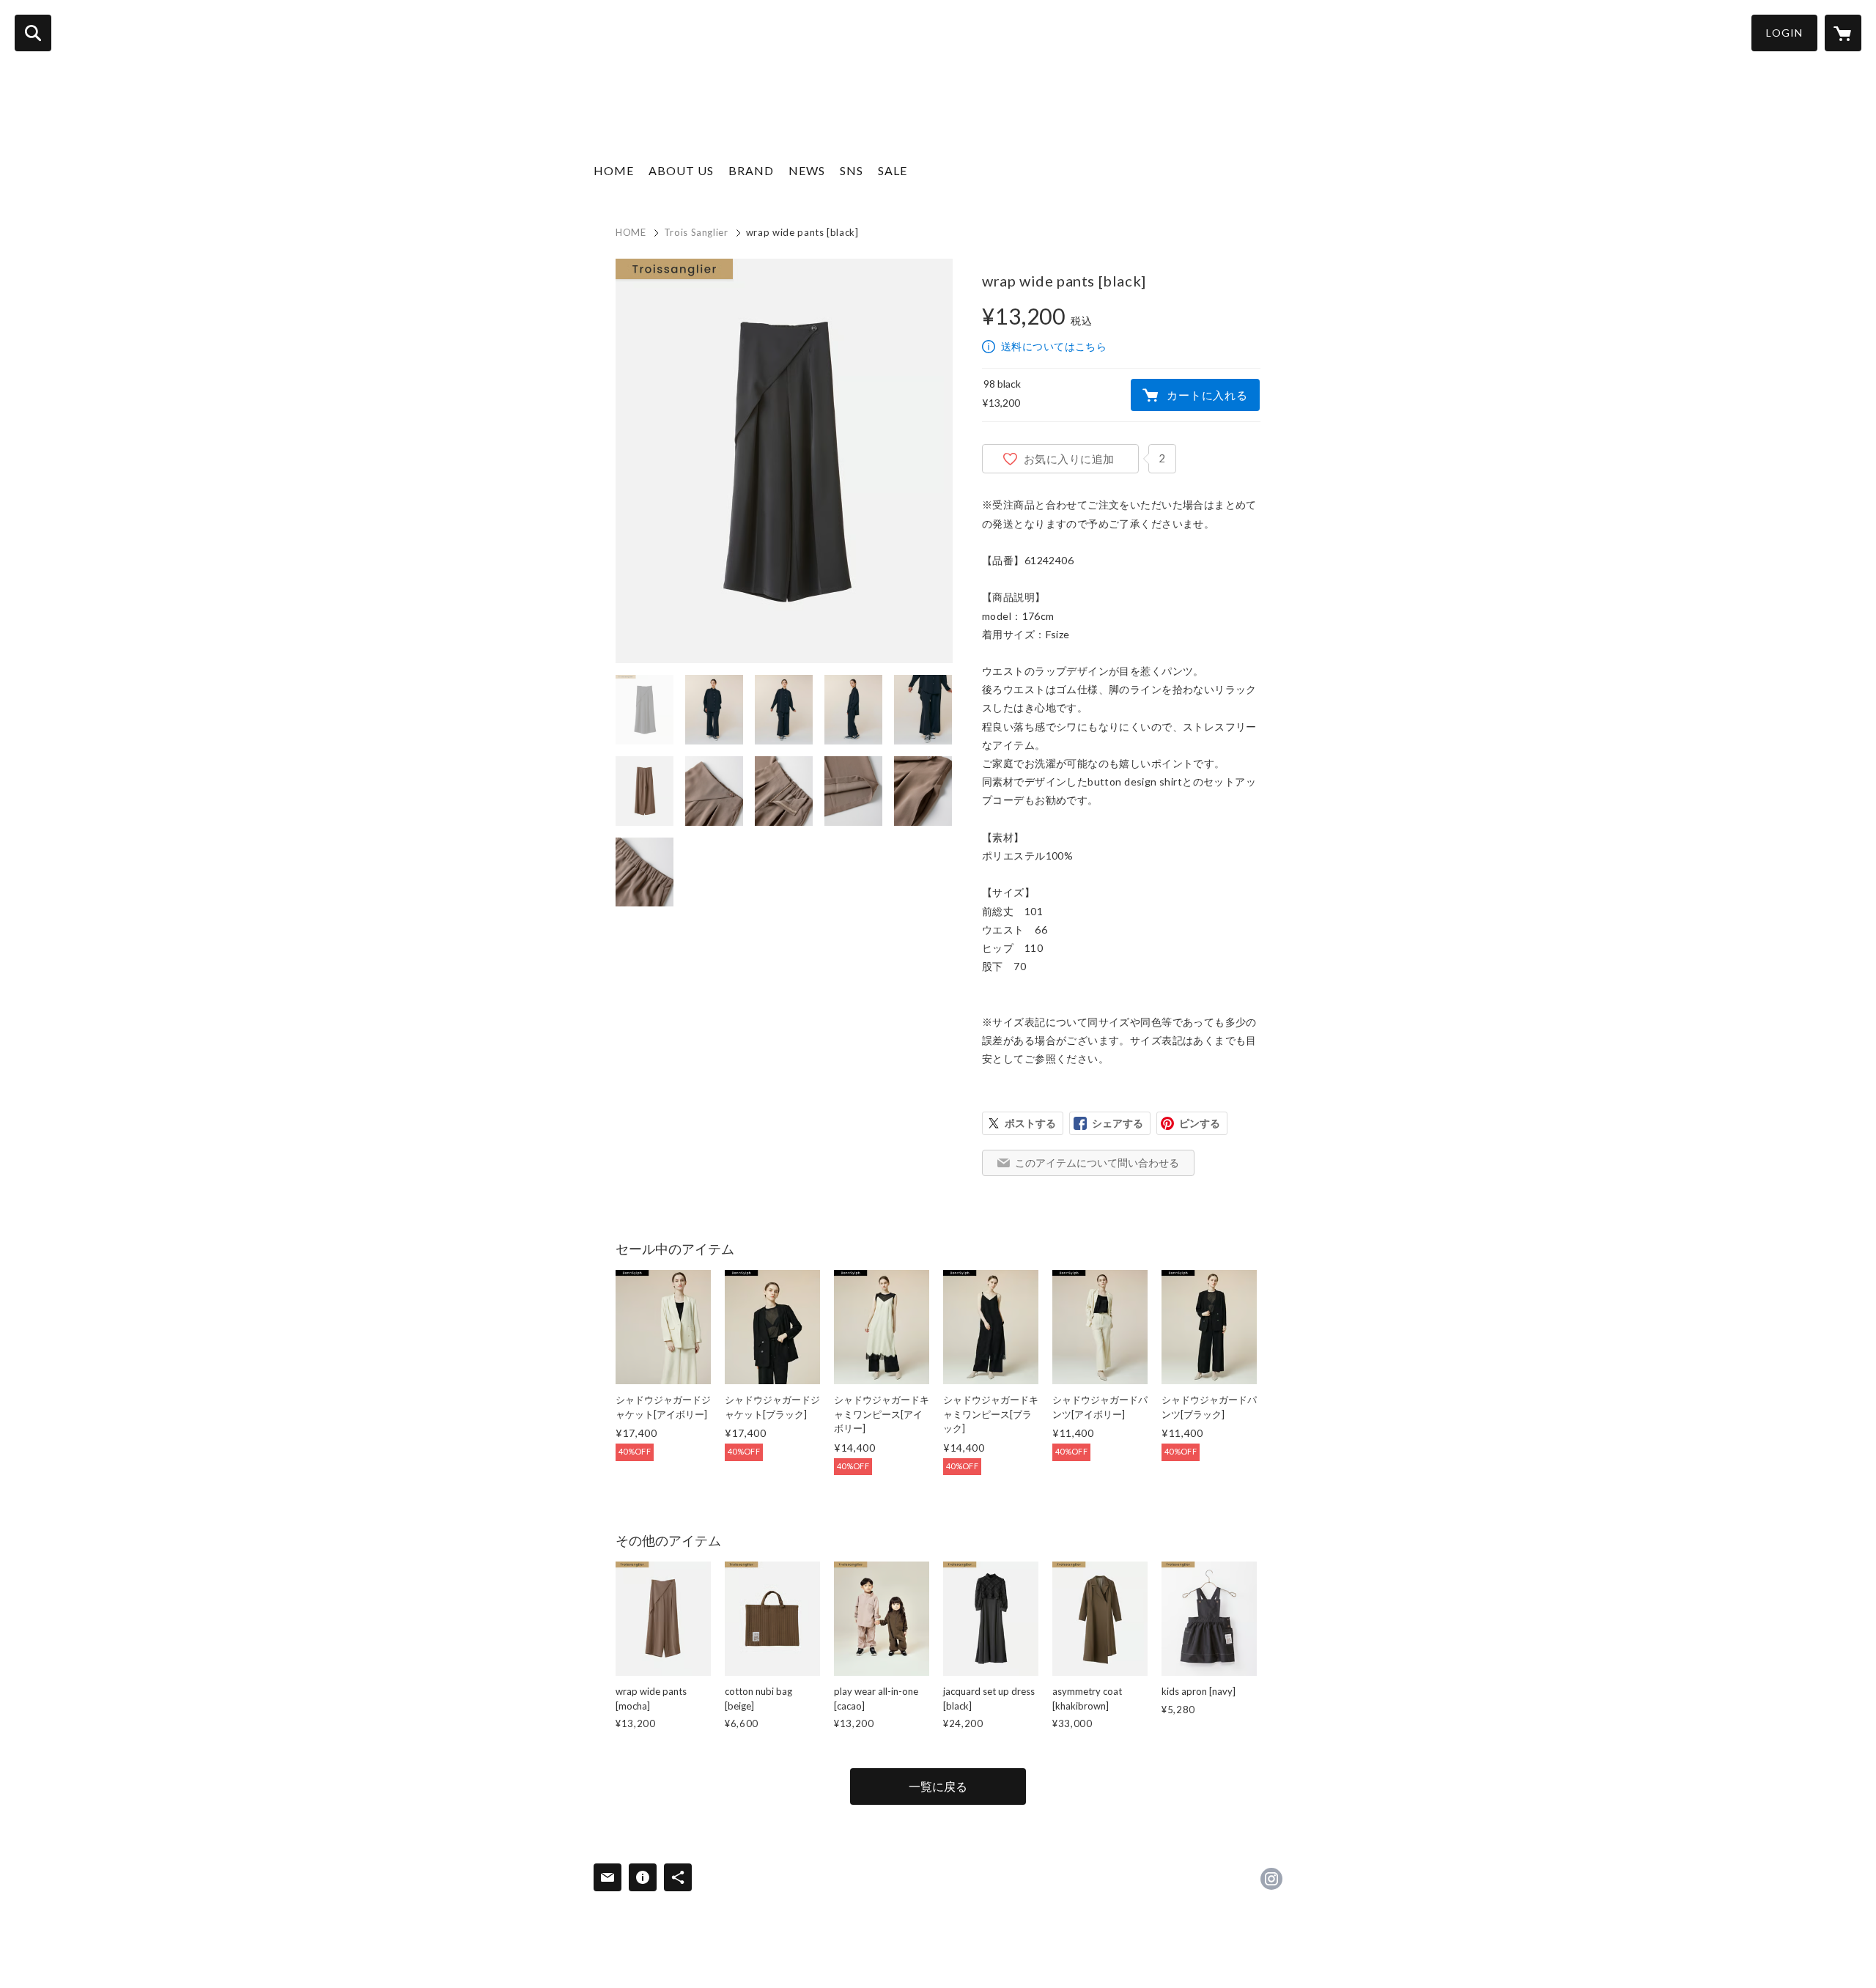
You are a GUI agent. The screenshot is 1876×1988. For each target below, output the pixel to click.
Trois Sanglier (696, 232)
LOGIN (1784, 33)
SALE (893, 170)
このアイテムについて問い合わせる (1097, 1163)
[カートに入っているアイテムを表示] (1843, 33)
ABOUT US (681, 170)
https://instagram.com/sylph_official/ (1271, 1879)
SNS (852, 170)
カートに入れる (1207, 395)
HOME (614, 170)
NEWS (807, 170)
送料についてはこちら (1054, 346)
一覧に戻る (938, 1786)
